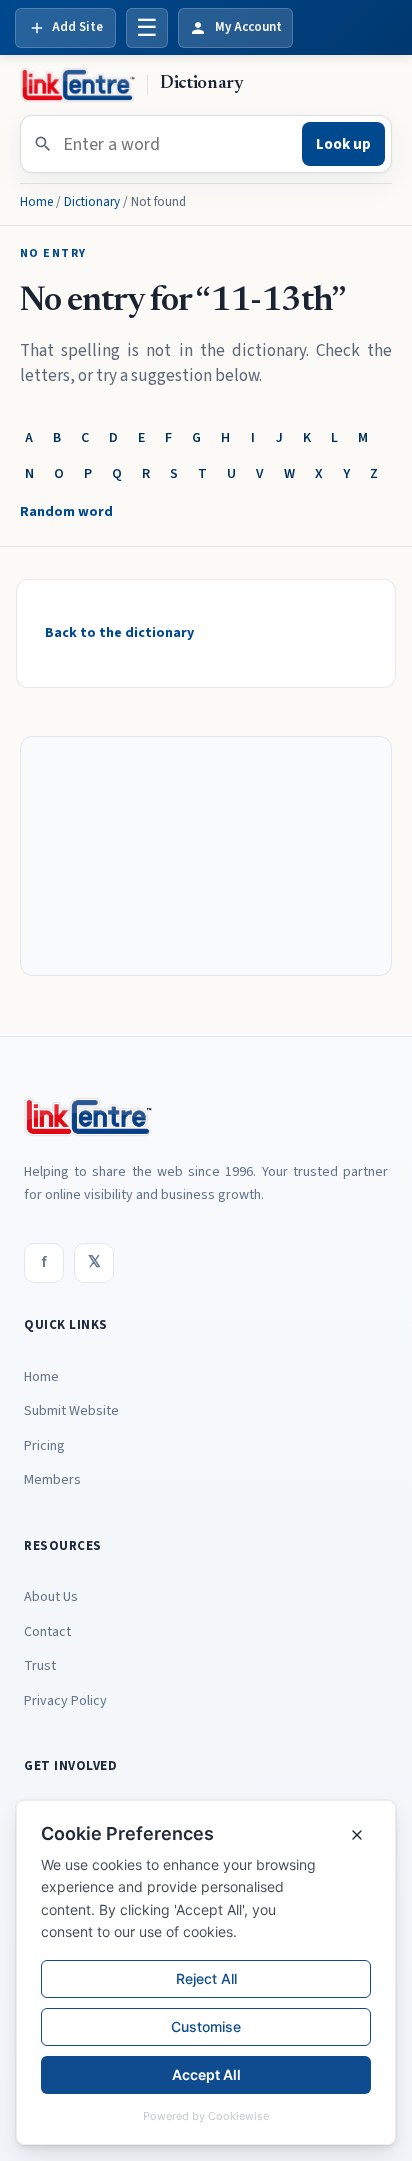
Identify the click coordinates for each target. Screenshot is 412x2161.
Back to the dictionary (119, 633)
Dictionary (92, 202)
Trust (40, 1666)
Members (52, 1480)
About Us (51, 1597)
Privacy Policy (65, 1701)
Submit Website (71, 1411)
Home (36, 202)
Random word (66, 512)
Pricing (44, 1446)
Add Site (77, 27)
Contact (47, 1632)
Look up (343, 144)
